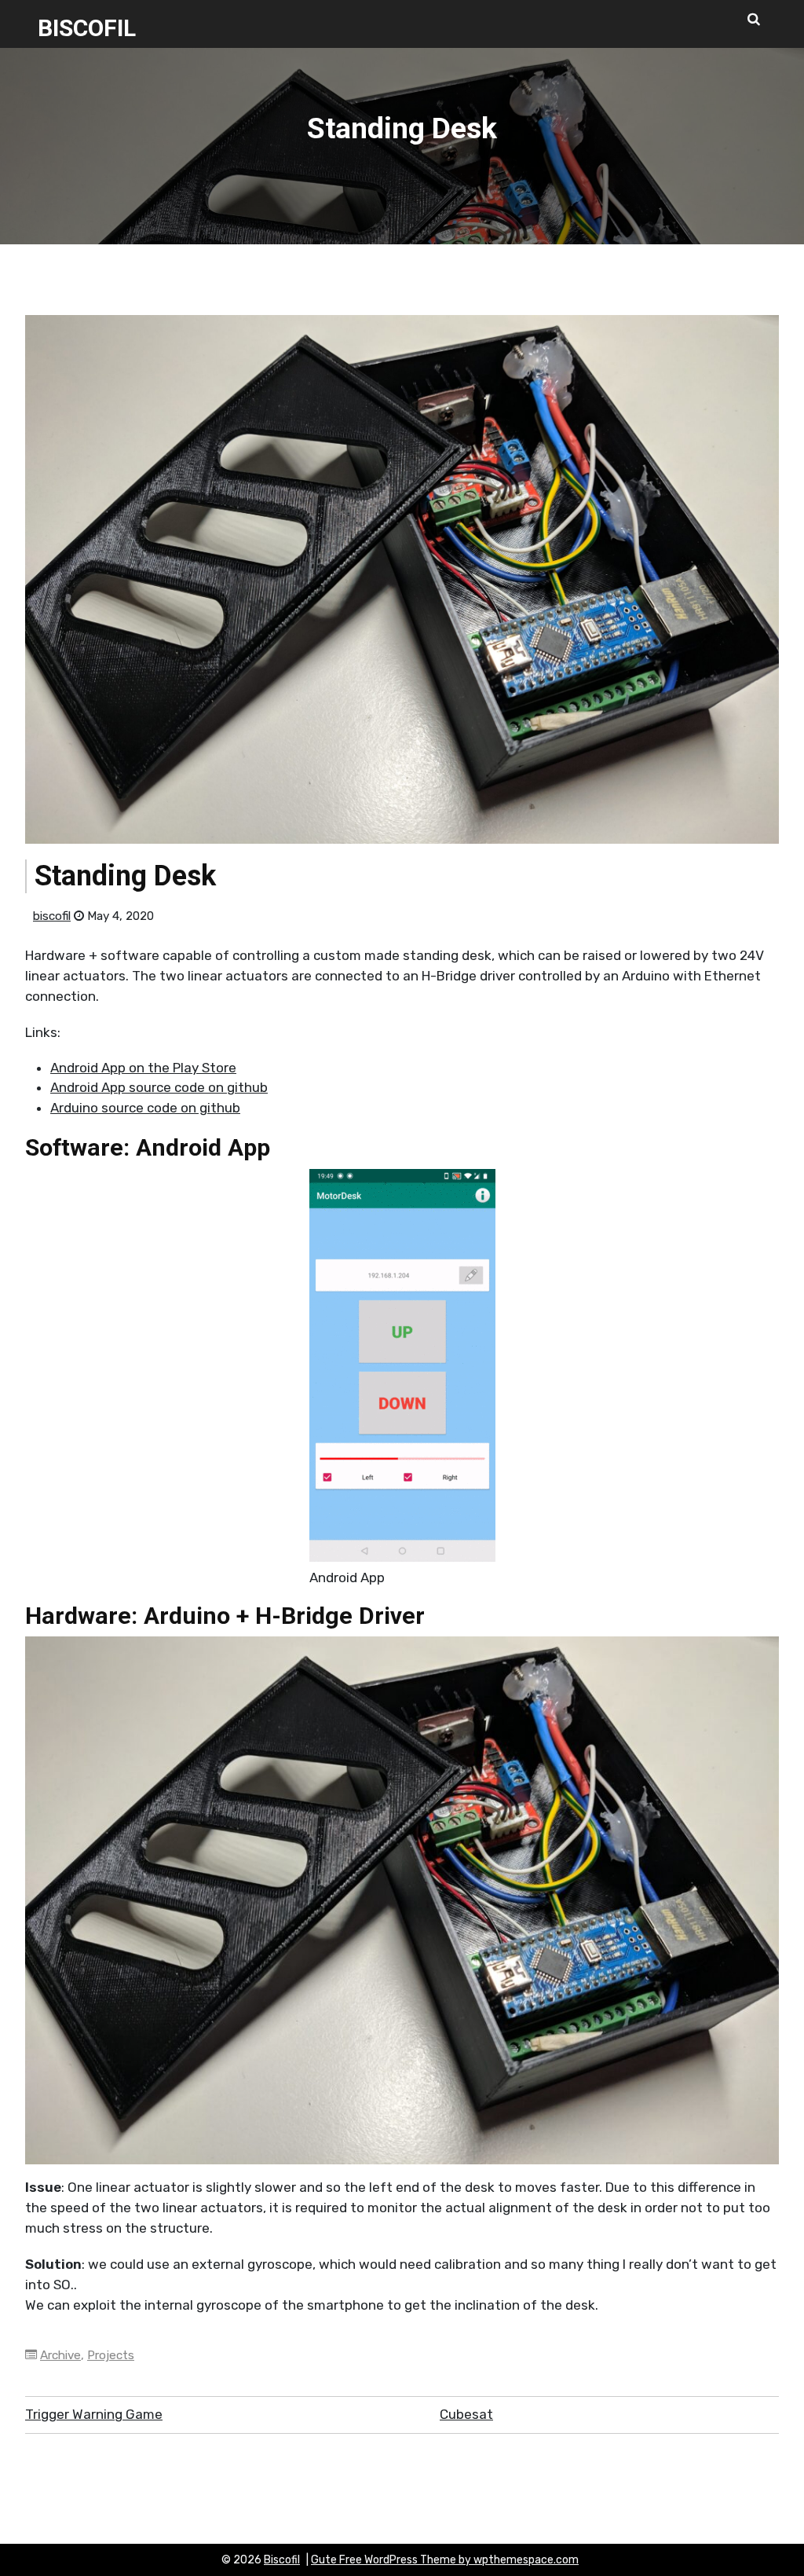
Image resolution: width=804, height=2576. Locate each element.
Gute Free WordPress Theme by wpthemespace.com (445, 2560)
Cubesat (466, 2414)
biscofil (52, 916)
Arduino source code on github (145, 1108)
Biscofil (87, 28)
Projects (111, 2355)
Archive (60, 2355)
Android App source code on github (159, 1087)
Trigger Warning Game (94, 2414)
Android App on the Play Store (143, 1068)
